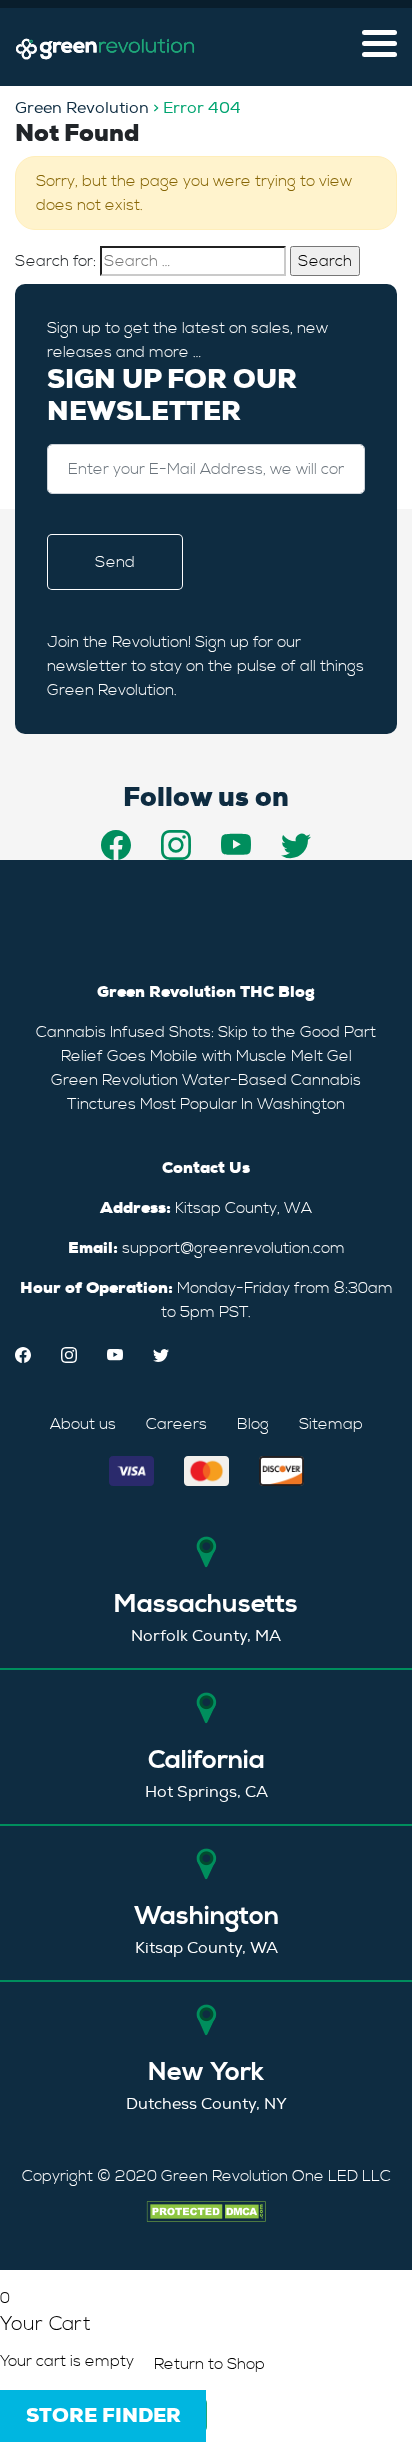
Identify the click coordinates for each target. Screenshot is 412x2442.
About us (83, 1424)
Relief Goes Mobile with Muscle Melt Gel (206, 1056)
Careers (176, 1424)
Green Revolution (82, 108)
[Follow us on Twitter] (296, 845)
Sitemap (331, 1424)
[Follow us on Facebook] (116, 845)
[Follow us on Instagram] (176, 845)
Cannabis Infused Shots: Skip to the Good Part (206, 1032)
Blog (253, 1424)
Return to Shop (209, 2364)
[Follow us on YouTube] (236, 845)
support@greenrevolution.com (233, 1248)
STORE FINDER (103, 2415)
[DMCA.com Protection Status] (206, 2208)
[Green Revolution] (105, 47)
